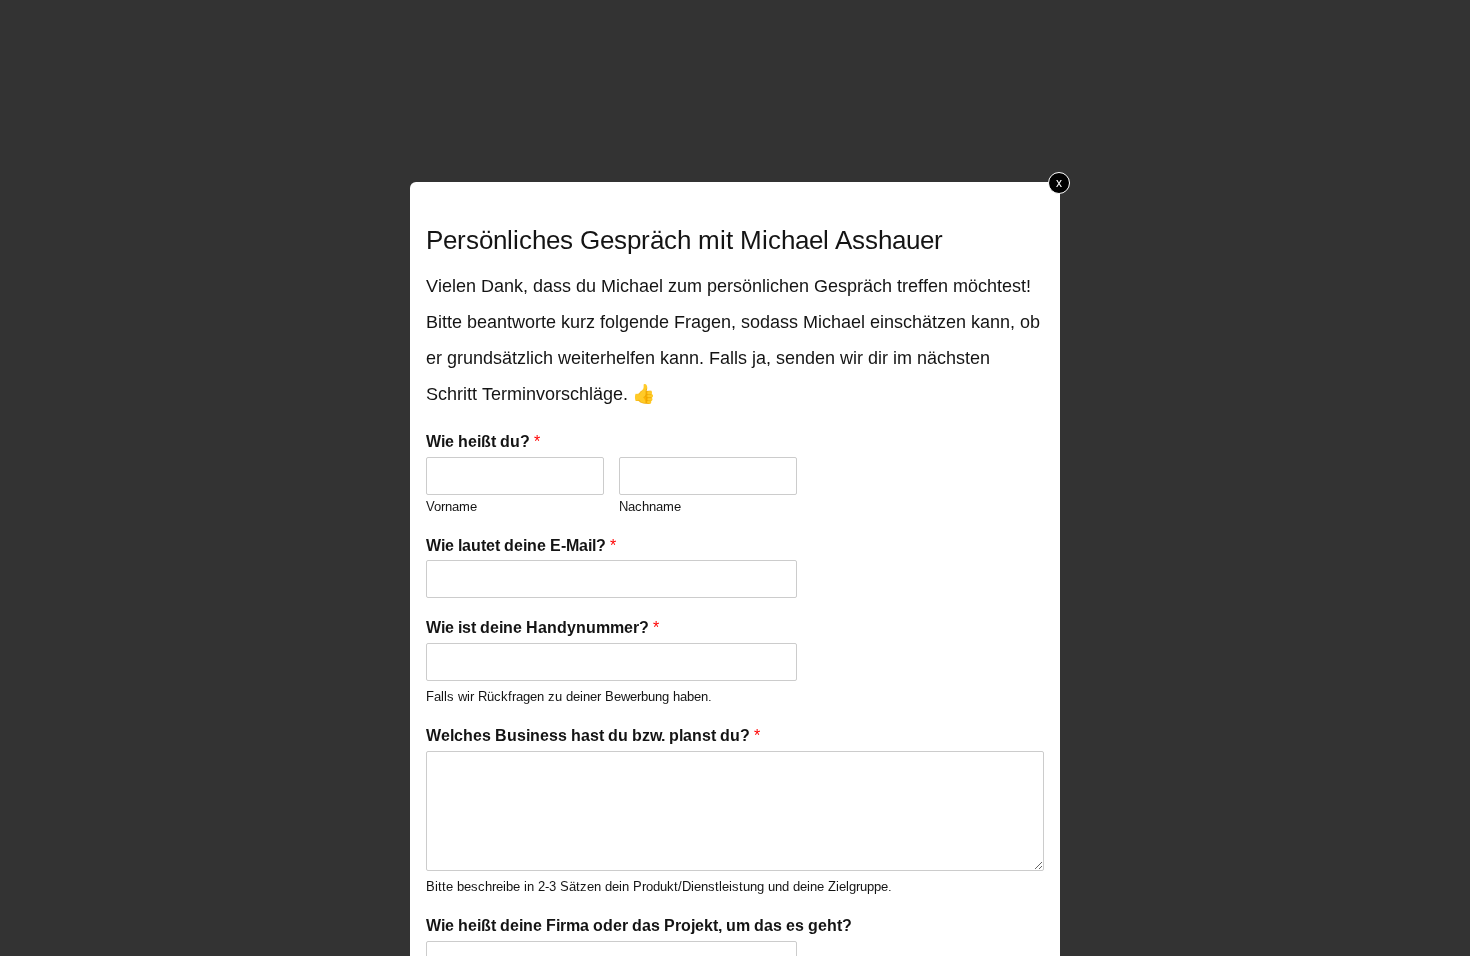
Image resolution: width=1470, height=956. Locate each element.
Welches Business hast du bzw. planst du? (593, 735)
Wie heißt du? (483, 441)
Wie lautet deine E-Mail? (521, 545)
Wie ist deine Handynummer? (542, 627)
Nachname (650, 506)
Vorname (451, 506)
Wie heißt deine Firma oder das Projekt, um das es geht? (639, 925)
